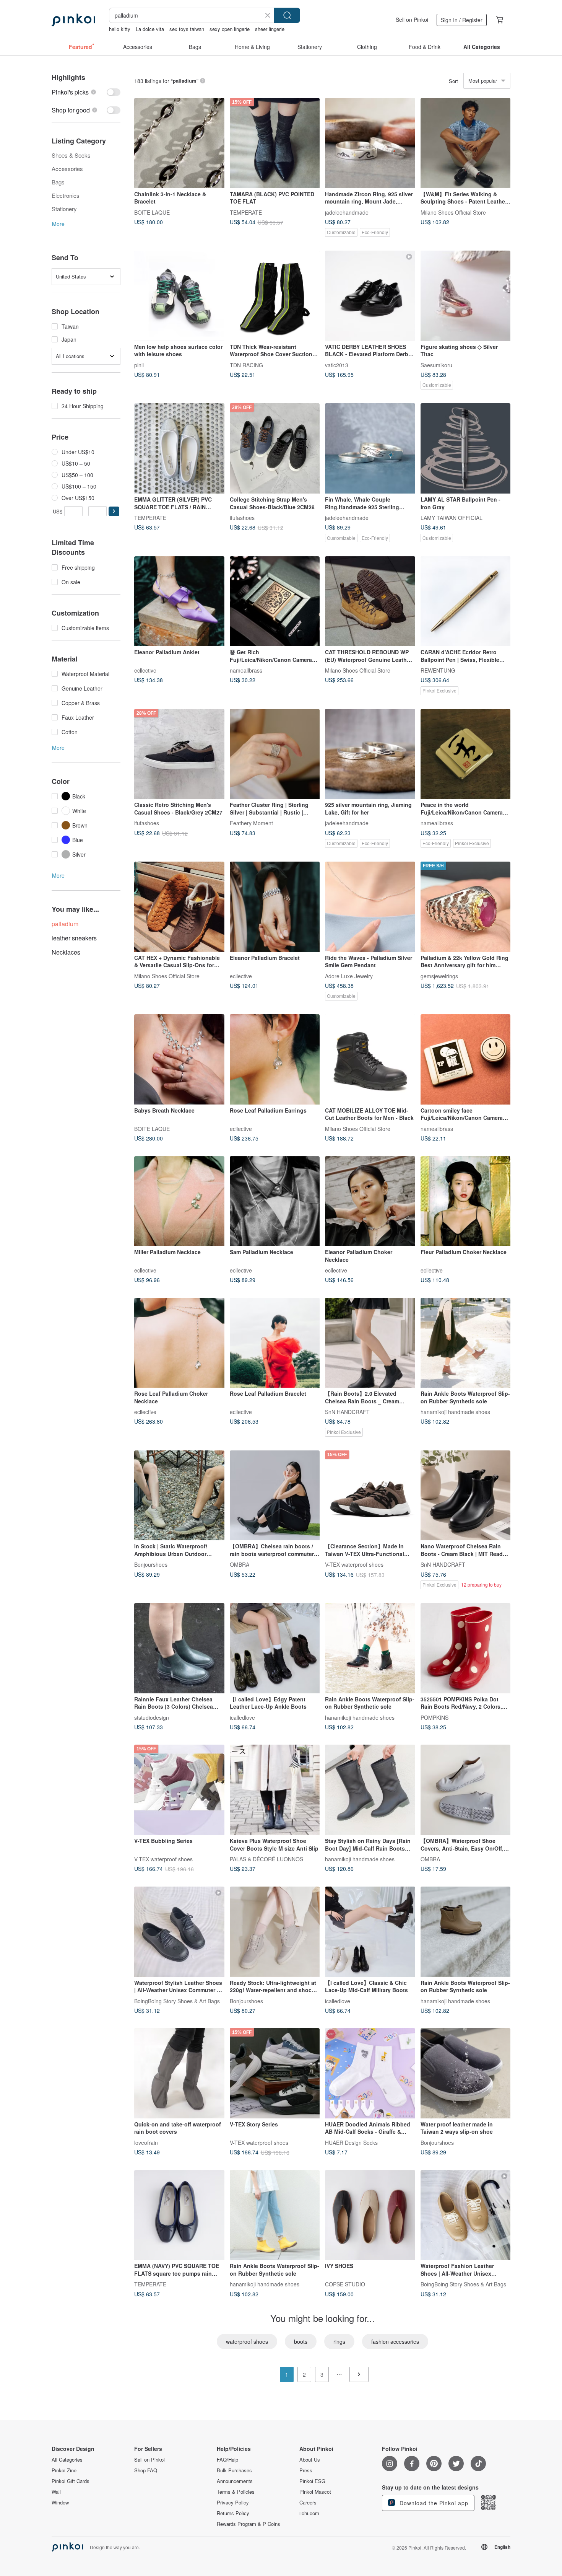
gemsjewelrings (439, 976)
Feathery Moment (251, 823)
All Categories (67, 2460)
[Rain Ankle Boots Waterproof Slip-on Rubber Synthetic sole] (466, 1343)
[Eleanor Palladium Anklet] (179, 601)
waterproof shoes (247, 2341)
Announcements (235, 2481)
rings (339, 2341)
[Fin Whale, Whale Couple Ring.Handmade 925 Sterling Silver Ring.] (370, 448)
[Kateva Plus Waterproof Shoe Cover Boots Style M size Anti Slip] (275, 1790)
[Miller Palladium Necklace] (179, 1201)
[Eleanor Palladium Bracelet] (275, 907)
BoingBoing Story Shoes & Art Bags (177, 2001)
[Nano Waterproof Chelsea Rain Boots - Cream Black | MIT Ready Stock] (466, 1496)
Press (306, 2470)
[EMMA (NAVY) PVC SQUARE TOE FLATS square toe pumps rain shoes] (179, 2215)
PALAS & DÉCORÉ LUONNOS (266, 1859)
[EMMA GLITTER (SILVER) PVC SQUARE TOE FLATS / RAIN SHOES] (179, 448)
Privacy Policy (233, 2503)
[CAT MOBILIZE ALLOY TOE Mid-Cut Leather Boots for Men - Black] (370, 1059)
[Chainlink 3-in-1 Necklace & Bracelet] (179, 143)
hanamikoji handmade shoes (455, 1412)
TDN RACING (246, 365)
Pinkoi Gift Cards (71, 2481)
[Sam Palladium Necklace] (275, 1201)
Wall (56, 2492)
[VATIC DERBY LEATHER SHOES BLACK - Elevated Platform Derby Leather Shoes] (370, 296)
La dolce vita (150, 29)
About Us (310, 2460)
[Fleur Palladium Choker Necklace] (466, 1201)
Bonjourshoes (151, 1564)
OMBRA (240, 1564)
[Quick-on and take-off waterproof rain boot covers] (179, 2073)
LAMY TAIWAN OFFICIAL (452, 517)
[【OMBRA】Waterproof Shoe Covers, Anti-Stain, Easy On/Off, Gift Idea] (466, 1790)
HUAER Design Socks (351, 2142)
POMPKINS (434, 1717)
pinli (139, 365)
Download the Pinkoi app (433, 2503)
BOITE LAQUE (152, 212)
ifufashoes (242, 517)
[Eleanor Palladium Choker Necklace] (370, 1201)
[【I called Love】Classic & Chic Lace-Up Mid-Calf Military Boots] (370, 1932)
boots (301, 2341)
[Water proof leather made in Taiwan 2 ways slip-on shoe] (466, 2073)
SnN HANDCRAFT (347, 1412)
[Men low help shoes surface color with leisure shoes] (179, 296)
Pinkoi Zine (64, 2470)
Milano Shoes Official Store (453, 212)
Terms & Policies (236, 2492)
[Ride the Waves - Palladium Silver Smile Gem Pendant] (370, 907)
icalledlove (242, 1717)
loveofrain (146, 2142)
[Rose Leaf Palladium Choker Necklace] (179, 1343)
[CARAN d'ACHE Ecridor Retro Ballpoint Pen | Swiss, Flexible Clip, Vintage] (466, 601)
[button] (114, 511)
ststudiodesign (152, 1717)
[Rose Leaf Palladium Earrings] (275, 1059)
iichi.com (309, 2513)
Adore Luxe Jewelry (349, 976)
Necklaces (66, 952)
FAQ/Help (227, 2460)
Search (287, 15)
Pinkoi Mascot (315, 2492)
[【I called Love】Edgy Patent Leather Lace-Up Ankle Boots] (275, 1648)
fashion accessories (395, 2341)
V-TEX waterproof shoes (354, 1564)
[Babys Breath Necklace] (179, 1059)
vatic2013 (337, 365)
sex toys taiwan (187, 29)
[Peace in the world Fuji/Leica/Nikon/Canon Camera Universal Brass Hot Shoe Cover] (466, 754)
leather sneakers (74, 938)
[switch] (86, 92)
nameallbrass (246, 670)
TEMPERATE (246, 212)
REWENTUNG (438, 670)
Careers (308, 2503)
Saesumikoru (436, 365)
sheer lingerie (270, 29)
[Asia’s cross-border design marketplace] (73, 20)
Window (60, 2503)
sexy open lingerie (230, 29)
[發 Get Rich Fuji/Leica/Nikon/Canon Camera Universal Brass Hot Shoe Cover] (275, 601)
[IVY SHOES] (370, 2215)
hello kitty (120, 29)
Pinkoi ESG (312, 2481)
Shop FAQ (146, 2470)
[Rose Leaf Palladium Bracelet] (275, 1343)
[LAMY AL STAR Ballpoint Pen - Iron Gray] (466, 448)
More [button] (58, 224)
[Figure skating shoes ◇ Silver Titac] (466, 296)
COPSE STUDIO (345, 2284)
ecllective (145, 670)
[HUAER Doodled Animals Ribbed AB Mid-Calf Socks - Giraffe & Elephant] (370, 2073)
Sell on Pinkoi (412, 20)
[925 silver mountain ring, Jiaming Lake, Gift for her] (370, 754)
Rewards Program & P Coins (249, 2524)
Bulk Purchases (234, 2470)
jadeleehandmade (347, 212)
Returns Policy (233, 2513)
